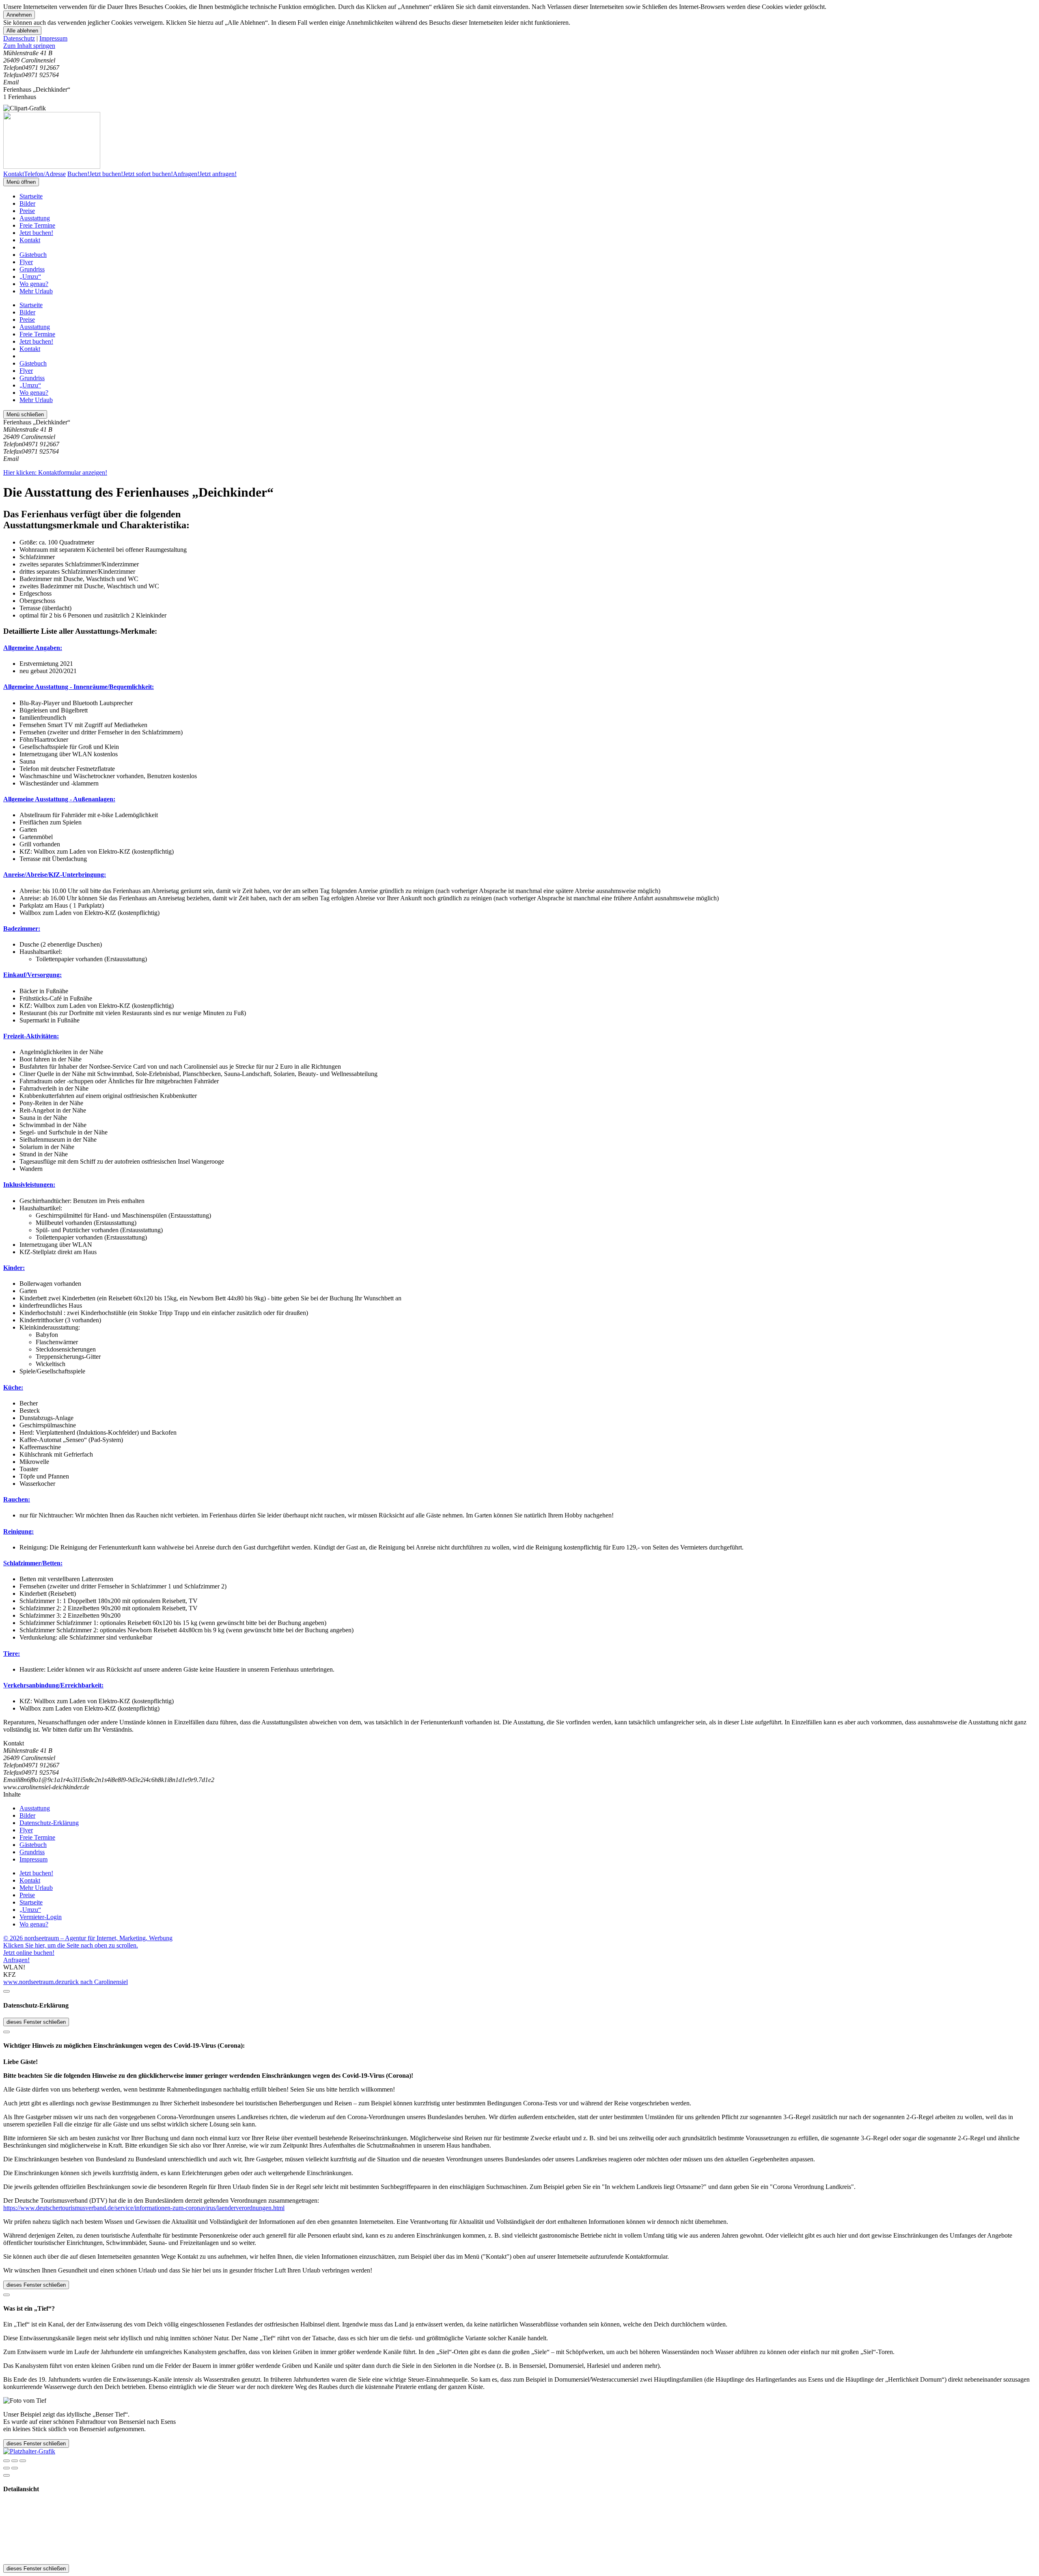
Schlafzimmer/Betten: (33, 1563)
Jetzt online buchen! (29, 1953)
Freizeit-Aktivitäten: (31, 1036)
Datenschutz (19, 38)
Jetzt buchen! (36, 233)
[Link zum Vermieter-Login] (29, 2451)
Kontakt (30, 240)
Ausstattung (35, 218)
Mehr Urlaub (36, 291)
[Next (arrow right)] (15, 2468)
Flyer (26, 262)
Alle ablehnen (22, 31)
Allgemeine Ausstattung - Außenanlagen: (59, 799)
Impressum (53, 38)
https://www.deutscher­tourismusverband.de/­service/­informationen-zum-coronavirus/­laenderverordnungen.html (144, 2208)
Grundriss (32, 269)
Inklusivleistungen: (29, 1185)
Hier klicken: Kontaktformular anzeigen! (55, 472)
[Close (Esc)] (6, 2461)
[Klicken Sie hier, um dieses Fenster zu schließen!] (6, 1991)
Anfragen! (16, 1960)
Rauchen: (17, 1499)
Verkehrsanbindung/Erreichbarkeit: (53, 1685)
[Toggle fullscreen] (15, 2461)
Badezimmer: (22, 929)
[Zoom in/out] (23, 2461)
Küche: (13, 1387)
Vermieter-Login (41, 1917)
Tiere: (12, 1654)
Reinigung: (18, 1531)
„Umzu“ (30, 277)
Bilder (27, 203)
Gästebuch (33, 255)
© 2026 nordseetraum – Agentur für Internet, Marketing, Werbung (88, 1938)
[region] (519, 46)
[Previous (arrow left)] (6, 2468)
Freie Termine (37, 225)
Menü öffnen (21, 182)
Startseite (31, 196)
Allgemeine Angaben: (33, 648)
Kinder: (14, 1268)
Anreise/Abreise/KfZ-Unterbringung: (55, 875)
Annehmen (19, 15)
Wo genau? (34, 284)
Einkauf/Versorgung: (32, 975)
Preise (27, 211)
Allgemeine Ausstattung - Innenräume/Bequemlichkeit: (79, 687)
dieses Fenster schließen (36, 2022)
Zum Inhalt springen (29, 46)
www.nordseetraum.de (32, 1982)
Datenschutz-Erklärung (49, 1823)
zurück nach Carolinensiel (95, 1982)
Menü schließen (25, 414)
